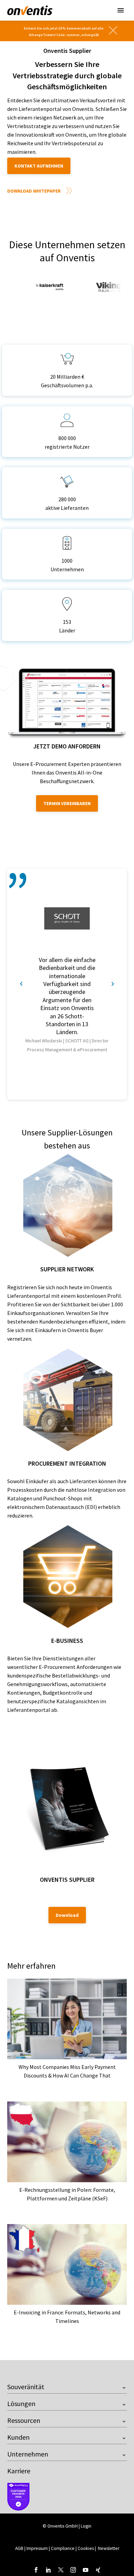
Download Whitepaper (34, 191)
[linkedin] (48, 2570)
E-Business (67, 1641)
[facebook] (36, 2570)
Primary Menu (121, 10)
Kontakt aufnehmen (39, 166)
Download (67, 1915)
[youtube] (86, 2570)
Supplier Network (67, 1269)
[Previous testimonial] (21, 984)
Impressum (38, 2548)
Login (86, 2526)
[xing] (98, 2570)
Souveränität (26, 2387)
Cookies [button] (86, 2548)
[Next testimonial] (113, 984)
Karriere (19, 2471)
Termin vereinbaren (67, 803)
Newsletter (109, 2548)
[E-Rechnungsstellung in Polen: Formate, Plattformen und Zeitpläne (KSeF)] (67, 2142)
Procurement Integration (67, 1463)
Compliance (63, 2548)
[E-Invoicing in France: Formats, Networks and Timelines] (67, 2264)
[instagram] (73, 2570)
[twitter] (61, 2570)
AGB (19, 2548)
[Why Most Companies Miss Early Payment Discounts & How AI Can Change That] (67, 2019)
